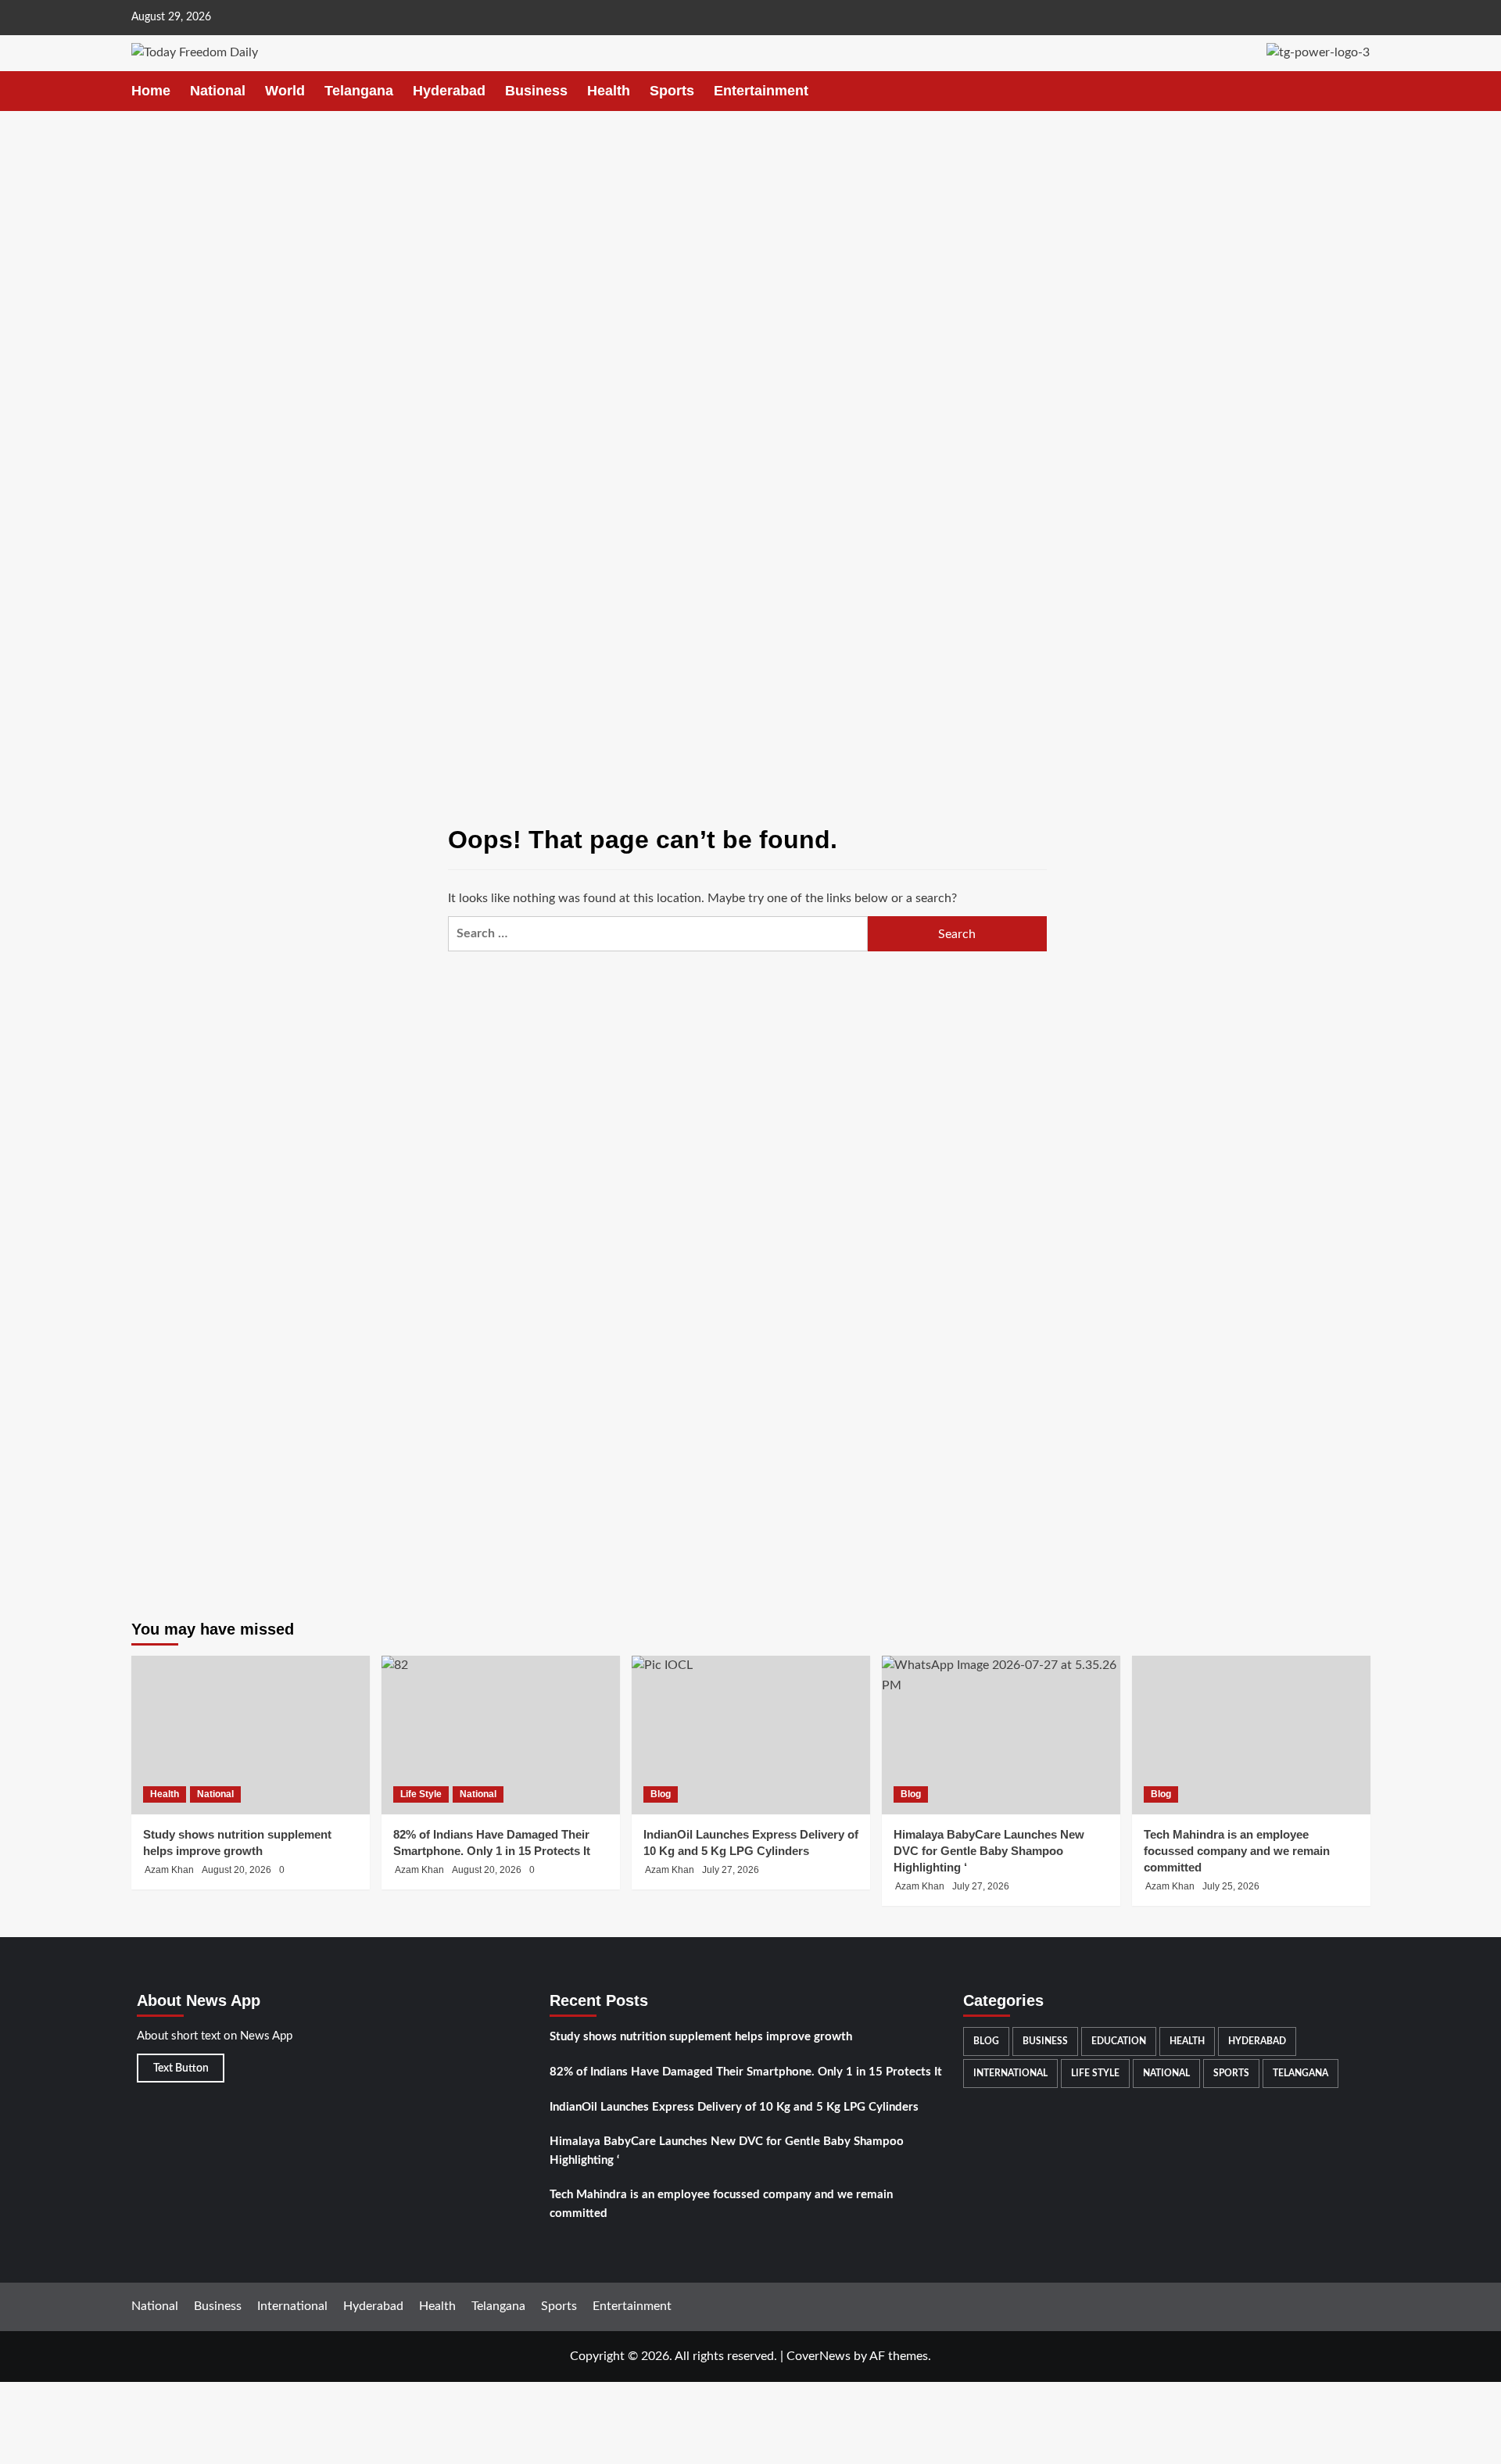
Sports (672, 91)
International (1010, 2073)
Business (536, 91)
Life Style (421, 1794)
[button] (1361, 91)
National (218, 91)
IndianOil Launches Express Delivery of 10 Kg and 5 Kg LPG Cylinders (734, 2107)
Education (1119, 2041)
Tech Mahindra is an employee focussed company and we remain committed (1237, 1851)
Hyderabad (449, 91)
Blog (661, 1794)
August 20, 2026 (236, 1870)
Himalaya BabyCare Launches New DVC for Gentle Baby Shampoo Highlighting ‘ (727, 2151)
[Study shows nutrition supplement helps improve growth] (251, 1735)
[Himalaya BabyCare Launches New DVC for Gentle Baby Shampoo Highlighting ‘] (1001, 1735)
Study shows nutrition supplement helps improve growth (701, 2037)
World (285, 91)
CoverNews (819, 2356)
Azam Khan (169, 1870)
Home (151, 91)
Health (609, 91)
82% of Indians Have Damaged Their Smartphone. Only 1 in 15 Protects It (746, 2072)
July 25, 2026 (1231, 1886)
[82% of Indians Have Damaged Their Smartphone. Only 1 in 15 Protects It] (501, 1735)
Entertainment (761, 91)
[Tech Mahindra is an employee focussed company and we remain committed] (1251, 1735)
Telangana (359, 91)
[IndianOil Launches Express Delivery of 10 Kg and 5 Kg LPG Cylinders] (751, 1735)
